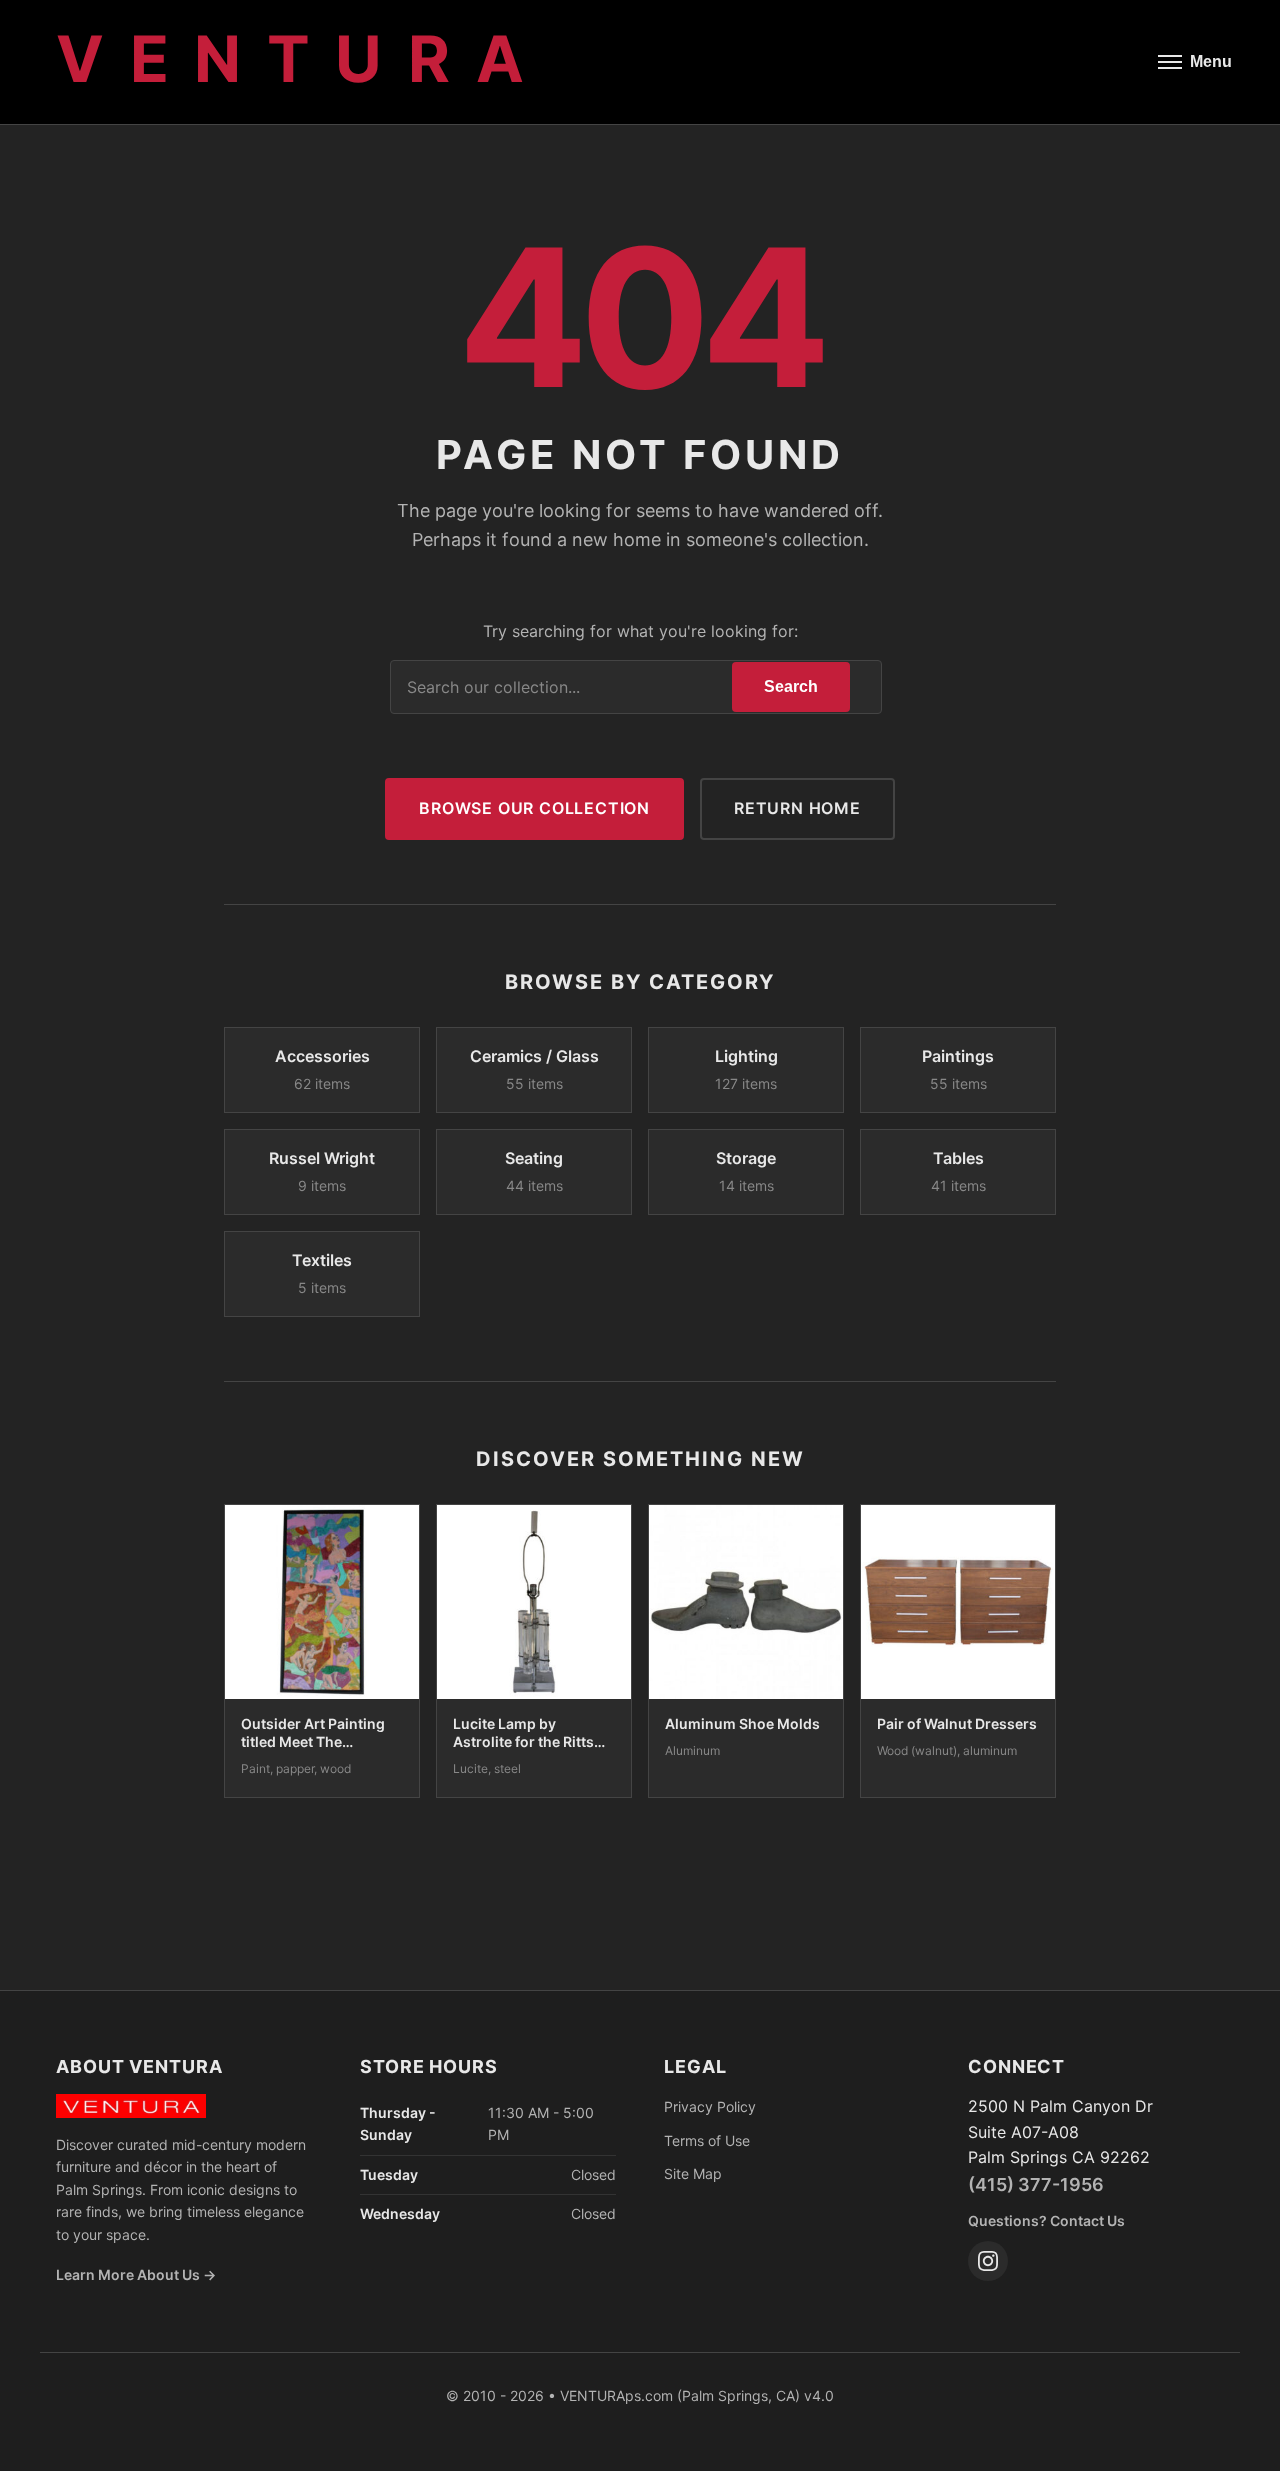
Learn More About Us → (136, 2274)
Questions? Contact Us (1046, 2220)
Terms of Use (707, 2140)
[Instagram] (988, 2261)
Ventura (302, 58)
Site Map (693, 2173)
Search (791, 686)
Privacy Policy (710, 2106)
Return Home (797, 808)
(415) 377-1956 (1036, 2184)
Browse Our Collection (534, 808)
